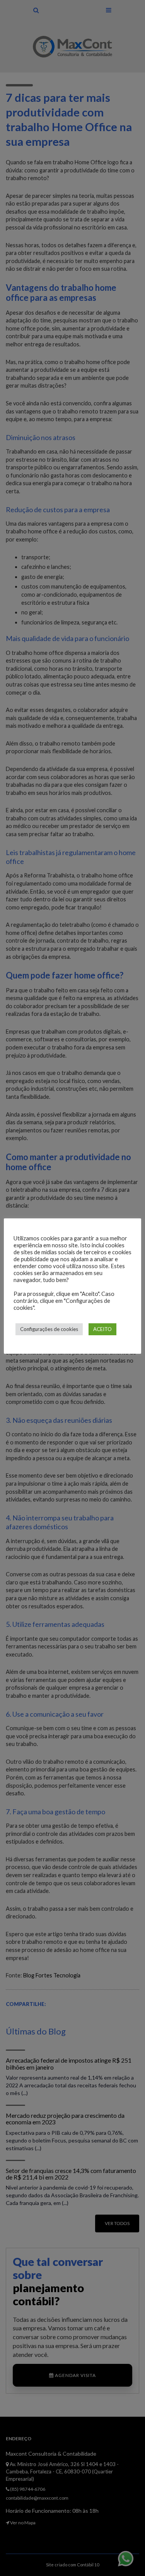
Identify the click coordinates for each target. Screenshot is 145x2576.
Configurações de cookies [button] (49, 1329)
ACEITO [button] (102, 1329)
